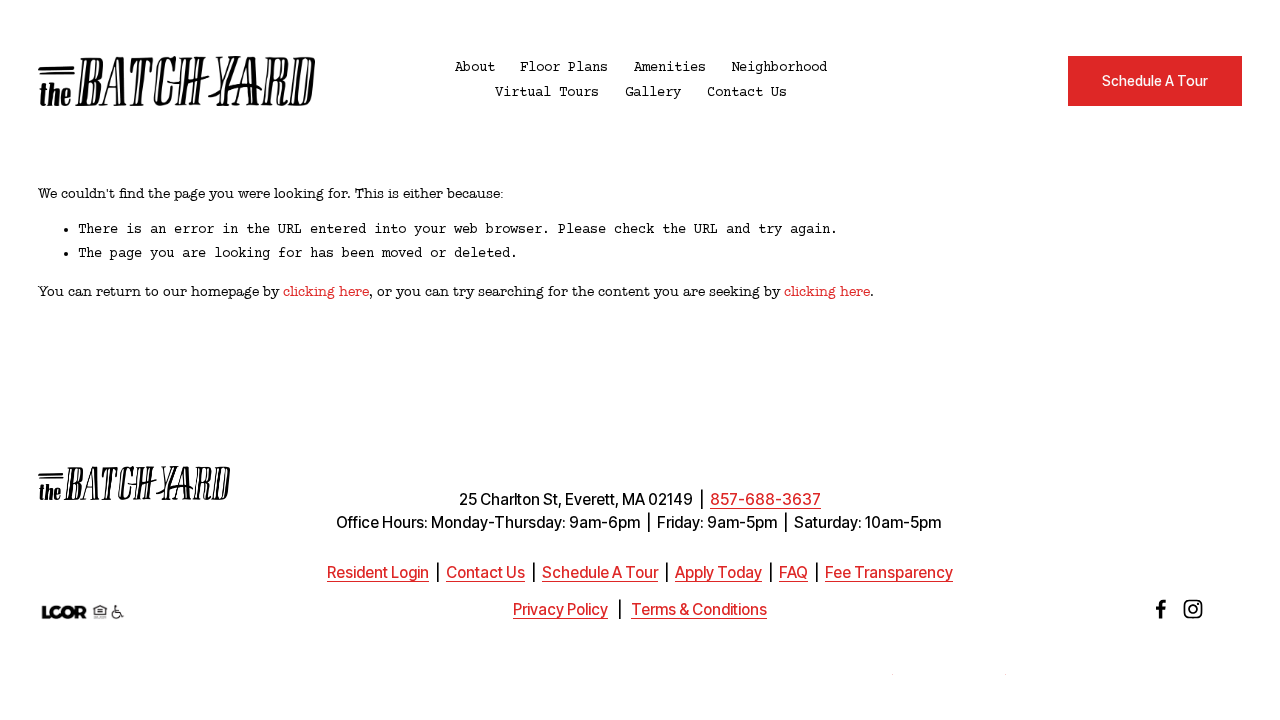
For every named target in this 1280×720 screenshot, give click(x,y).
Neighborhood (779, 68)
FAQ (793, 573)
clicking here (326, 291)
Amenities (670, 68)
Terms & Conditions (699, 610)
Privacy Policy (560, 610)
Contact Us (747, 93)
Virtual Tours (547, 93)
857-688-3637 (765, 500)
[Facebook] (1161, 609)
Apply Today (718, 573)
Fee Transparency (889, 573)
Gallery (653, 93)
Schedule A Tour (1155, 81)
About (475, 68)
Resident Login (378, 573)
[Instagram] (1193, 609)
